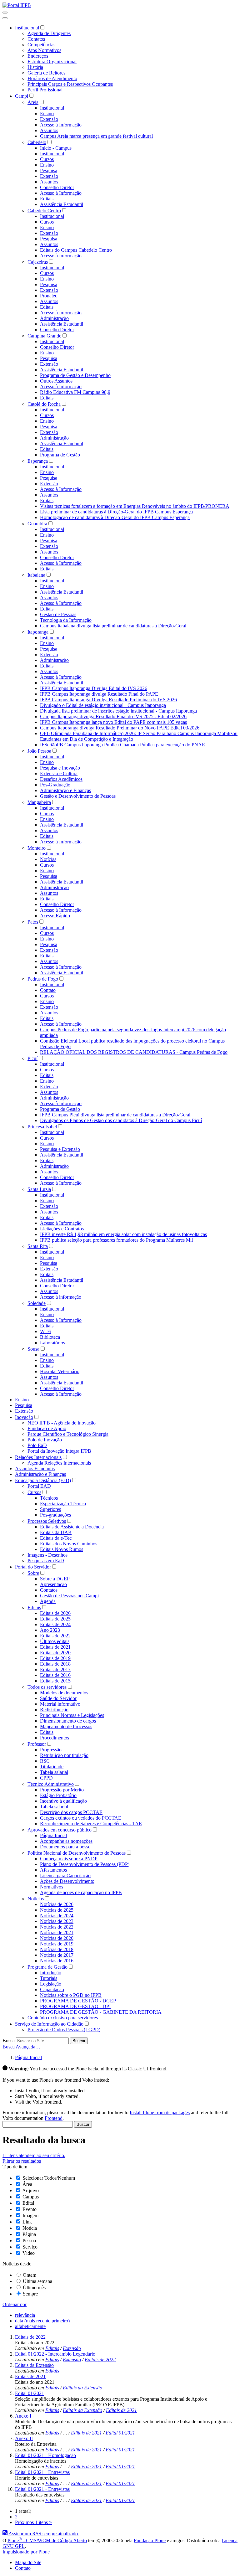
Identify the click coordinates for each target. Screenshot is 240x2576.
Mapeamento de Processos (66, 1726)
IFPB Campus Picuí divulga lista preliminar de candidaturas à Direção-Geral (115, 1115)
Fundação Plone (150, 2540)
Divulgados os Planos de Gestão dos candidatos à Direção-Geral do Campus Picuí (121, 1120)
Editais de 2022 (55, 1636)
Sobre (33, 1573)
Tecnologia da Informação (66, 620)
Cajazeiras (38, 262)
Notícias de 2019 (57, 1944)
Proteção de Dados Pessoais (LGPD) (64, 2030)
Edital (28, 2203)
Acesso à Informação (61, 125)
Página (29, 2234)
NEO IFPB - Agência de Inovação (62, 1423)
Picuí (32, 1058)
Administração (54, 318)
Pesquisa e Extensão (60, 1149)
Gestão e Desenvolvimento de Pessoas (78, 796)
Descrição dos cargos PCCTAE (71, 1812)
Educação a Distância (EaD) (43, 1480)
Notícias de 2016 (57, 1961)
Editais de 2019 (55, 1658)
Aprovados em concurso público (60, 1830)
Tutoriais (49, 1978)
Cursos (47, 159)
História (35, 67)
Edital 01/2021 (30, 2393)
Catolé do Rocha (44, 404)
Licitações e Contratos (62, 1229)
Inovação (24, 1417)
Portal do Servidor (33, 1567)
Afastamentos (53, 1870)
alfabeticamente (30, 2326)
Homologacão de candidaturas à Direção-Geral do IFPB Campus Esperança (115, 517)
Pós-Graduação (55, 785)
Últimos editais (55, 1641)
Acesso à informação (61, 1297)
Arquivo (30, 2190)
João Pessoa (39, 751)
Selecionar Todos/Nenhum (49, 2178)
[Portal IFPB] (17, 5)
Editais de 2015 (55, 1681)
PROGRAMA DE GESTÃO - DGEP (78, 2001)
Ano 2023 (50, 1630)
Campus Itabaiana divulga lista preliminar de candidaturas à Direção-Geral (113, 626)
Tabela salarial (54, 1772)
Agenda (48, 1601)
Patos (33, 922)
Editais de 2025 (55, 1619)
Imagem (30, 2215)
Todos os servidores (47, 1687)
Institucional (27, 28)
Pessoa (29, 2241)
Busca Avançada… (21, 2047)
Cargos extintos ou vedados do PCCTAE (81, 1818)
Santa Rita (38, 1246)
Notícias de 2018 (57, 1949)
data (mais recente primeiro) (42, 2321)
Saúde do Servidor (58, 1698)
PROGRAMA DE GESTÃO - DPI (75, 2006)
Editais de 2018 (55, 1664)
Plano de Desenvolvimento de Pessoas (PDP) (85, 1864)
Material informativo (60, 1704)
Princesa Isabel (42, 1127)
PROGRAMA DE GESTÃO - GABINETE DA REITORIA (101, 2012)
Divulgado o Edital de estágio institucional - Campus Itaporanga (103, 705)
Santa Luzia (39, 1189)
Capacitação (52, 1989)
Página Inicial (53, 1835)
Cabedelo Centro (44, 211)
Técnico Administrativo (51, 1784)
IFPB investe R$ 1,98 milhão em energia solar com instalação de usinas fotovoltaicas (123, 1234)
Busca (9, 2040)
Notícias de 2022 (57, 1927)
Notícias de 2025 (57, 1910)
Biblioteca (50, 1337)
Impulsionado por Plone (26, 2552)
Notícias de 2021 (57, 1932)
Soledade (37, 1303)
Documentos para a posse (65, 1847)
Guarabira (37, 524)
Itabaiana (36, 575)
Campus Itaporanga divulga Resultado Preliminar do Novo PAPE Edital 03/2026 (120, 728)
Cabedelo (37, 142)
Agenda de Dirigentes (49, 33)
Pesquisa (49, 170)
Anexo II (24, 2438)
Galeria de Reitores (46, 73)
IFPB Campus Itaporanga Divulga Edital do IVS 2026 (94, 688)
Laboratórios (52, 1343)
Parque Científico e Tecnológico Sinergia (68, 1434)
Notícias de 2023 (57, 1921)
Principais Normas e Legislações (72, 1715)
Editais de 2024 (55, 1624)
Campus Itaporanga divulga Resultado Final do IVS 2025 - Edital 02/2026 (113, 716)
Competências (41, 45)
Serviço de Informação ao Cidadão (49, 2024)
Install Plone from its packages (160, 2112)
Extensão (49, 119)
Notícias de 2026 (57, 1904)
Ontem (30, 2275)
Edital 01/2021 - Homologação (45, 2455)
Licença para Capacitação (65, 1875)
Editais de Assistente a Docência (72, 1527)
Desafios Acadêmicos (61, 779)
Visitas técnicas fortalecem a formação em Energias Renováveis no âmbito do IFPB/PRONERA (135, 506)
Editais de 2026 (55, 1613)
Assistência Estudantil (62, 204)
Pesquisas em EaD (46, 1561)
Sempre (30, 2294)
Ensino (47, 113)
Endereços (38, 56)
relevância (25, 2315)
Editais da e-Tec (56, 1538)
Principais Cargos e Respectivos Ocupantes (70, 84)
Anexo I (23, 2416)
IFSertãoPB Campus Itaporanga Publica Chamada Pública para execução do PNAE (122, 745)
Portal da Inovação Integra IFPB (59, 1451)
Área (27, 2184)
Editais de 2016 (55, 1675)
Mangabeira (39, 802)
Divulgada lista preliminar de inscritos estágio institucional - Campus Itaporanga (118, 711)
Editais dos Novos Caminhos (69, 1544)
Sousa (33, 1349)
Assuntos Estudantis (35, 1468)
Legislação (51, 1984)
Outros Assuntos (56, 381)
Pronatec (49, 296)
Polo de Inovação (45, 1440)
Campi (22, 96)
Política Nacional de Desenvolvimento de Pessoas (77, 1853)
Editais (47, 199)
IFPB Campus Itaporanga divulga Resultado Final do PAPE (99, 694)
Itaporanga (38, 632)
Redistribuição (54, 1710)
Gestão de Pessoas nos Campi (69, 1596)
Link (27, 2222)
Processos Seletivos (47, 1521)
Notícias (48, 859)
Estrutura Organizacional (52, 62)
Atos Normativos (44, 50)
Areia (33, 102)
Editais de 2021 (55, 1647)
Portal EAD (39, 1486)
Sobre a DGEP (55, 1579)
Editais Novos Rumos (62, 1549)
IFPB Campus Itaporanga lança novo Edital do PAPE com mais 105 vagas (113, 722)
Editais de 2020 (55, 1653)
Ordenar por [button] (15, 2304)
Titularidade (52, 1767)
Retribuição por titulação (64, 1755)
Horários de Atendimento (52, 78)
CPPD (46, 1778)
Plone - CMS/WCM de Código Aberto (47, 2540)
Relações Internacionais (38, 1457)
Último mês (34, 2287)
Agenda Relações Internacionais (59, 1463)
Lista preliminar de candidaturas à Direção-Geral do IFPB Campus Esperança (116, 512)
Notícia (30, 2228)
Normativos (52, 1887)
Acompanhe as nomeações (66, 1841)
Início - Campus (56, 148)
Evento (30, 2209)
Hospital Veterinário (60, 1371)
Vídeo (29, 2253)
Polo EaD (37, 1445)
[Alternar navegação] (5, 13)
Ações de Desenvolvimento (67, 1881)
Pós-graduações (55, 1515)
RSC (45, 1761)
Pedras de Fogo (43, 979)
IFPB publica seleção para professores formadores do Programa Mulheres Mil (116, 1240)
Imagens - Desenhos (47, 1555)
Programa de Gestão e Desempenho (75, 375)
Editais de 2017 (55, 1669)
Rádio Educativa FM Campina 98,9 (75, 392)
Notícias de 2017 (57, 1955)
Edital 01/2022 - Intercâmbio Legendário (55, 2354)
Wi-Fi (46, 1331)
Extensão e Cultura (59, 773)
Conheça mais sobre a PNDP (69, 1859)
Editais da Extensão (34, 2365)
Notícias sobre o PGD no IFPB (71, 1995)
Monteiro (37, 848)
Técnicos (49, 1498)
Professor (37, 1744)
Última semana (37, 2281)
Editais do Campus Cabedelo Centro (76, 250)
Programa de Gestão (60, 455)
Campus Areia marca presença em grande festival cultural (96, 136)
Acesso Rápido (55, 916)
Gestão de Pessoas (58, 614)
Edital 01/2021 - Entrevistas (42, 2472)
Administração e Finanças (65, 790)
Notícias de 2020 (57, 1938)
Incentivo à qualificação (63, 1801)
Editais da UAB (56, 1532)
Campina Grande (44, 336)
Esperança (38, 461)
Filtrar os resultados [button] (22, 2161)
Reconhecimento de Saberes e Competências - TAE (91, 1824)
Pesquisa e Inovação (60, 768)
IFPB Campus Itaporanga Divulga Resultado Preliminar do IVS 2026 (108, 700)
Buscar (79, 2041)
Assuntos (49, 130)
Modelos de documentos (64, 1693)
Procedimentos (55, 1738)
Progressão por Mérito (62, 1790)
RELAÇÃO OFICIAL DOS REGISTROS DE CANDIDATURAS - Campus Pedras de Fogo (134, 1052)
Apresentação (53, 1584)
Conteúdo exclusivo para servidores (63, 2018)
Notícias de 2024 (57, 1916)
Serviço (30, 2247)
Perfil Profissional (45, 90)
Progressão (51, 1750)
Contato (48, 990)
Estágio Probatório (58, 1795)
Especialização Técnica (63, 1504)
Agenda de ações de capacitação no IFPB (81, 1892)
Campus (31, 2197)
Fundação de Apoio (47, 1428)
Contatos (36, 39)
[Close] (5, 18)
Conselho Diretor (57, 187)
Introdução (51, 1973)
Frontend (54, 2118)
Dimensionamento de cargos (68, 1721)
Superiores (50, 1509)
